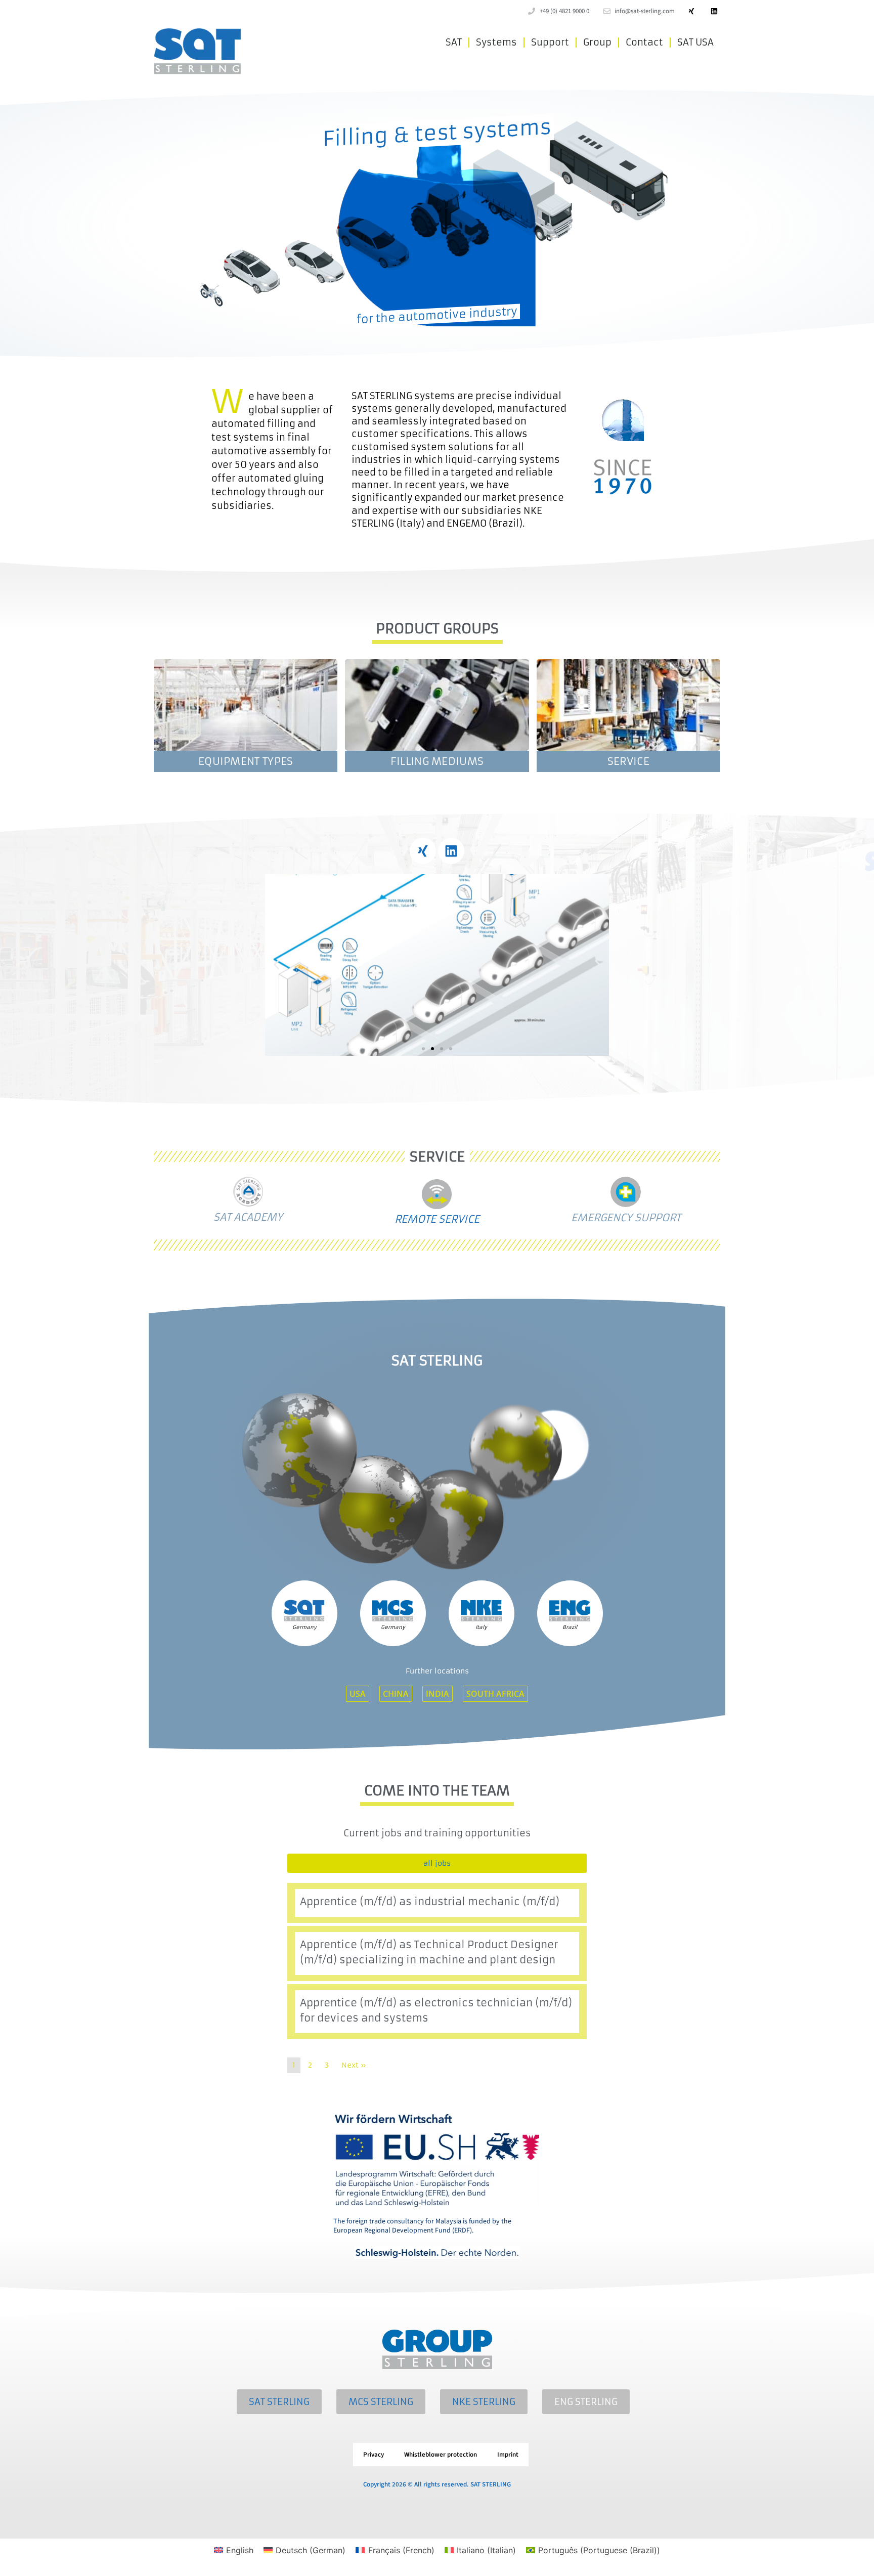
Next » (354, 2065)
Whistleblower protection (441, 2455)
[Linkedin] (714, 11)
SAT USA (695, 42)
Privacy (374, 2455)
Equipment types (246, 761)
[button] (276, 965)
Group (597, 42)
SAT (454, 42)
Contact (644, 42)
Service (628, 761)
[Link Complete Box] (437, 1903)
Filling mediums (437, 761)
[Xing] (691, 11)
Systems (496, 42)
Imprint (508, 2455)
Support (550, 42)
